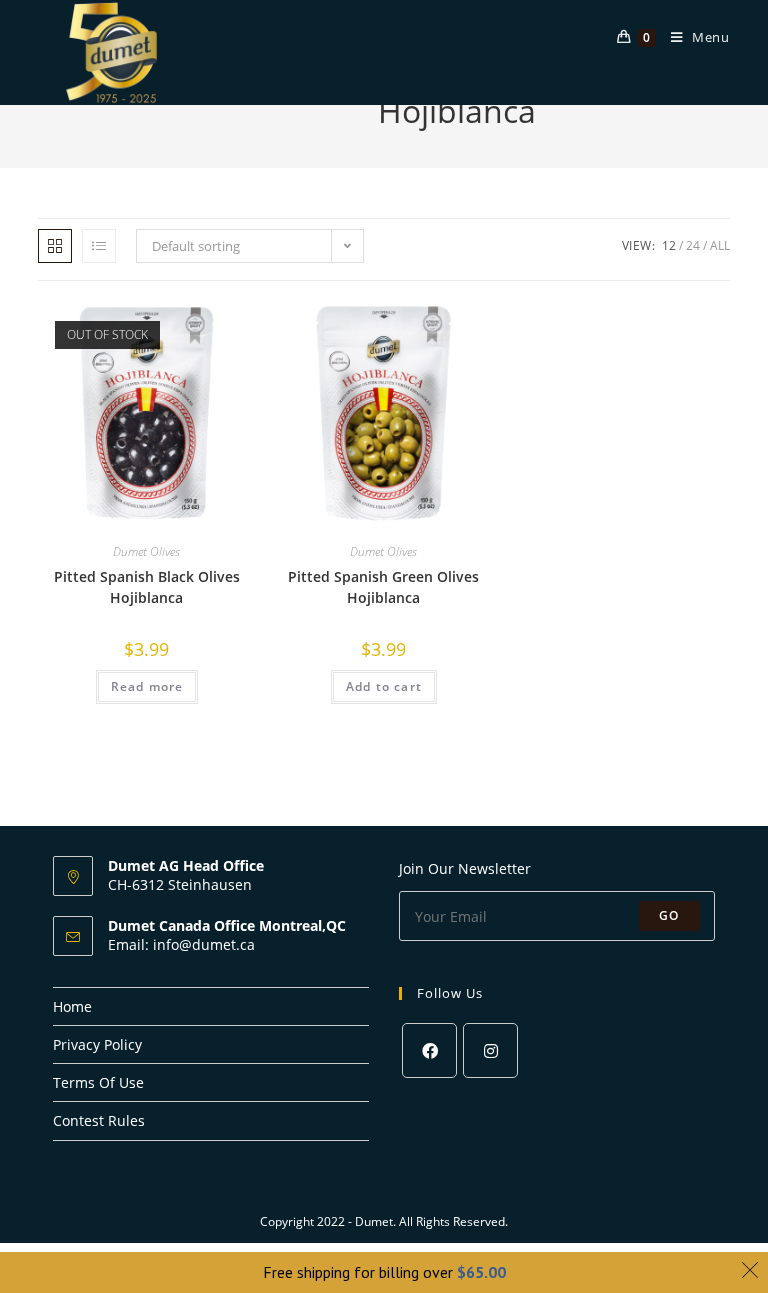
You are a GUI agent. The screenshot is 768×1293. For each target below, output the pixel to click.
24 (693, 245)
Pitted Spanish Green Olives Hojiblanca (383, 587)
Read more (147, 686)
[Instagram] (490, 1050)
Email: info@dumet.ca (181, 944)
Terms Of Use (98, 1082)
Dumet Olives (146, 551)
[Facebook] (429, 1050)
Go (669, 915)
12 (669, 245)
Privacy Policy (97, 1044)
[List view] (99, 246)
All (720, 245)
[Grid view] (55, 246)
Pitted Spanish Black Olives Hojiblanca (147, 587)
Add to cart (384, 686)
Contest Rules (99, 1120)
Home (72, 1006)
